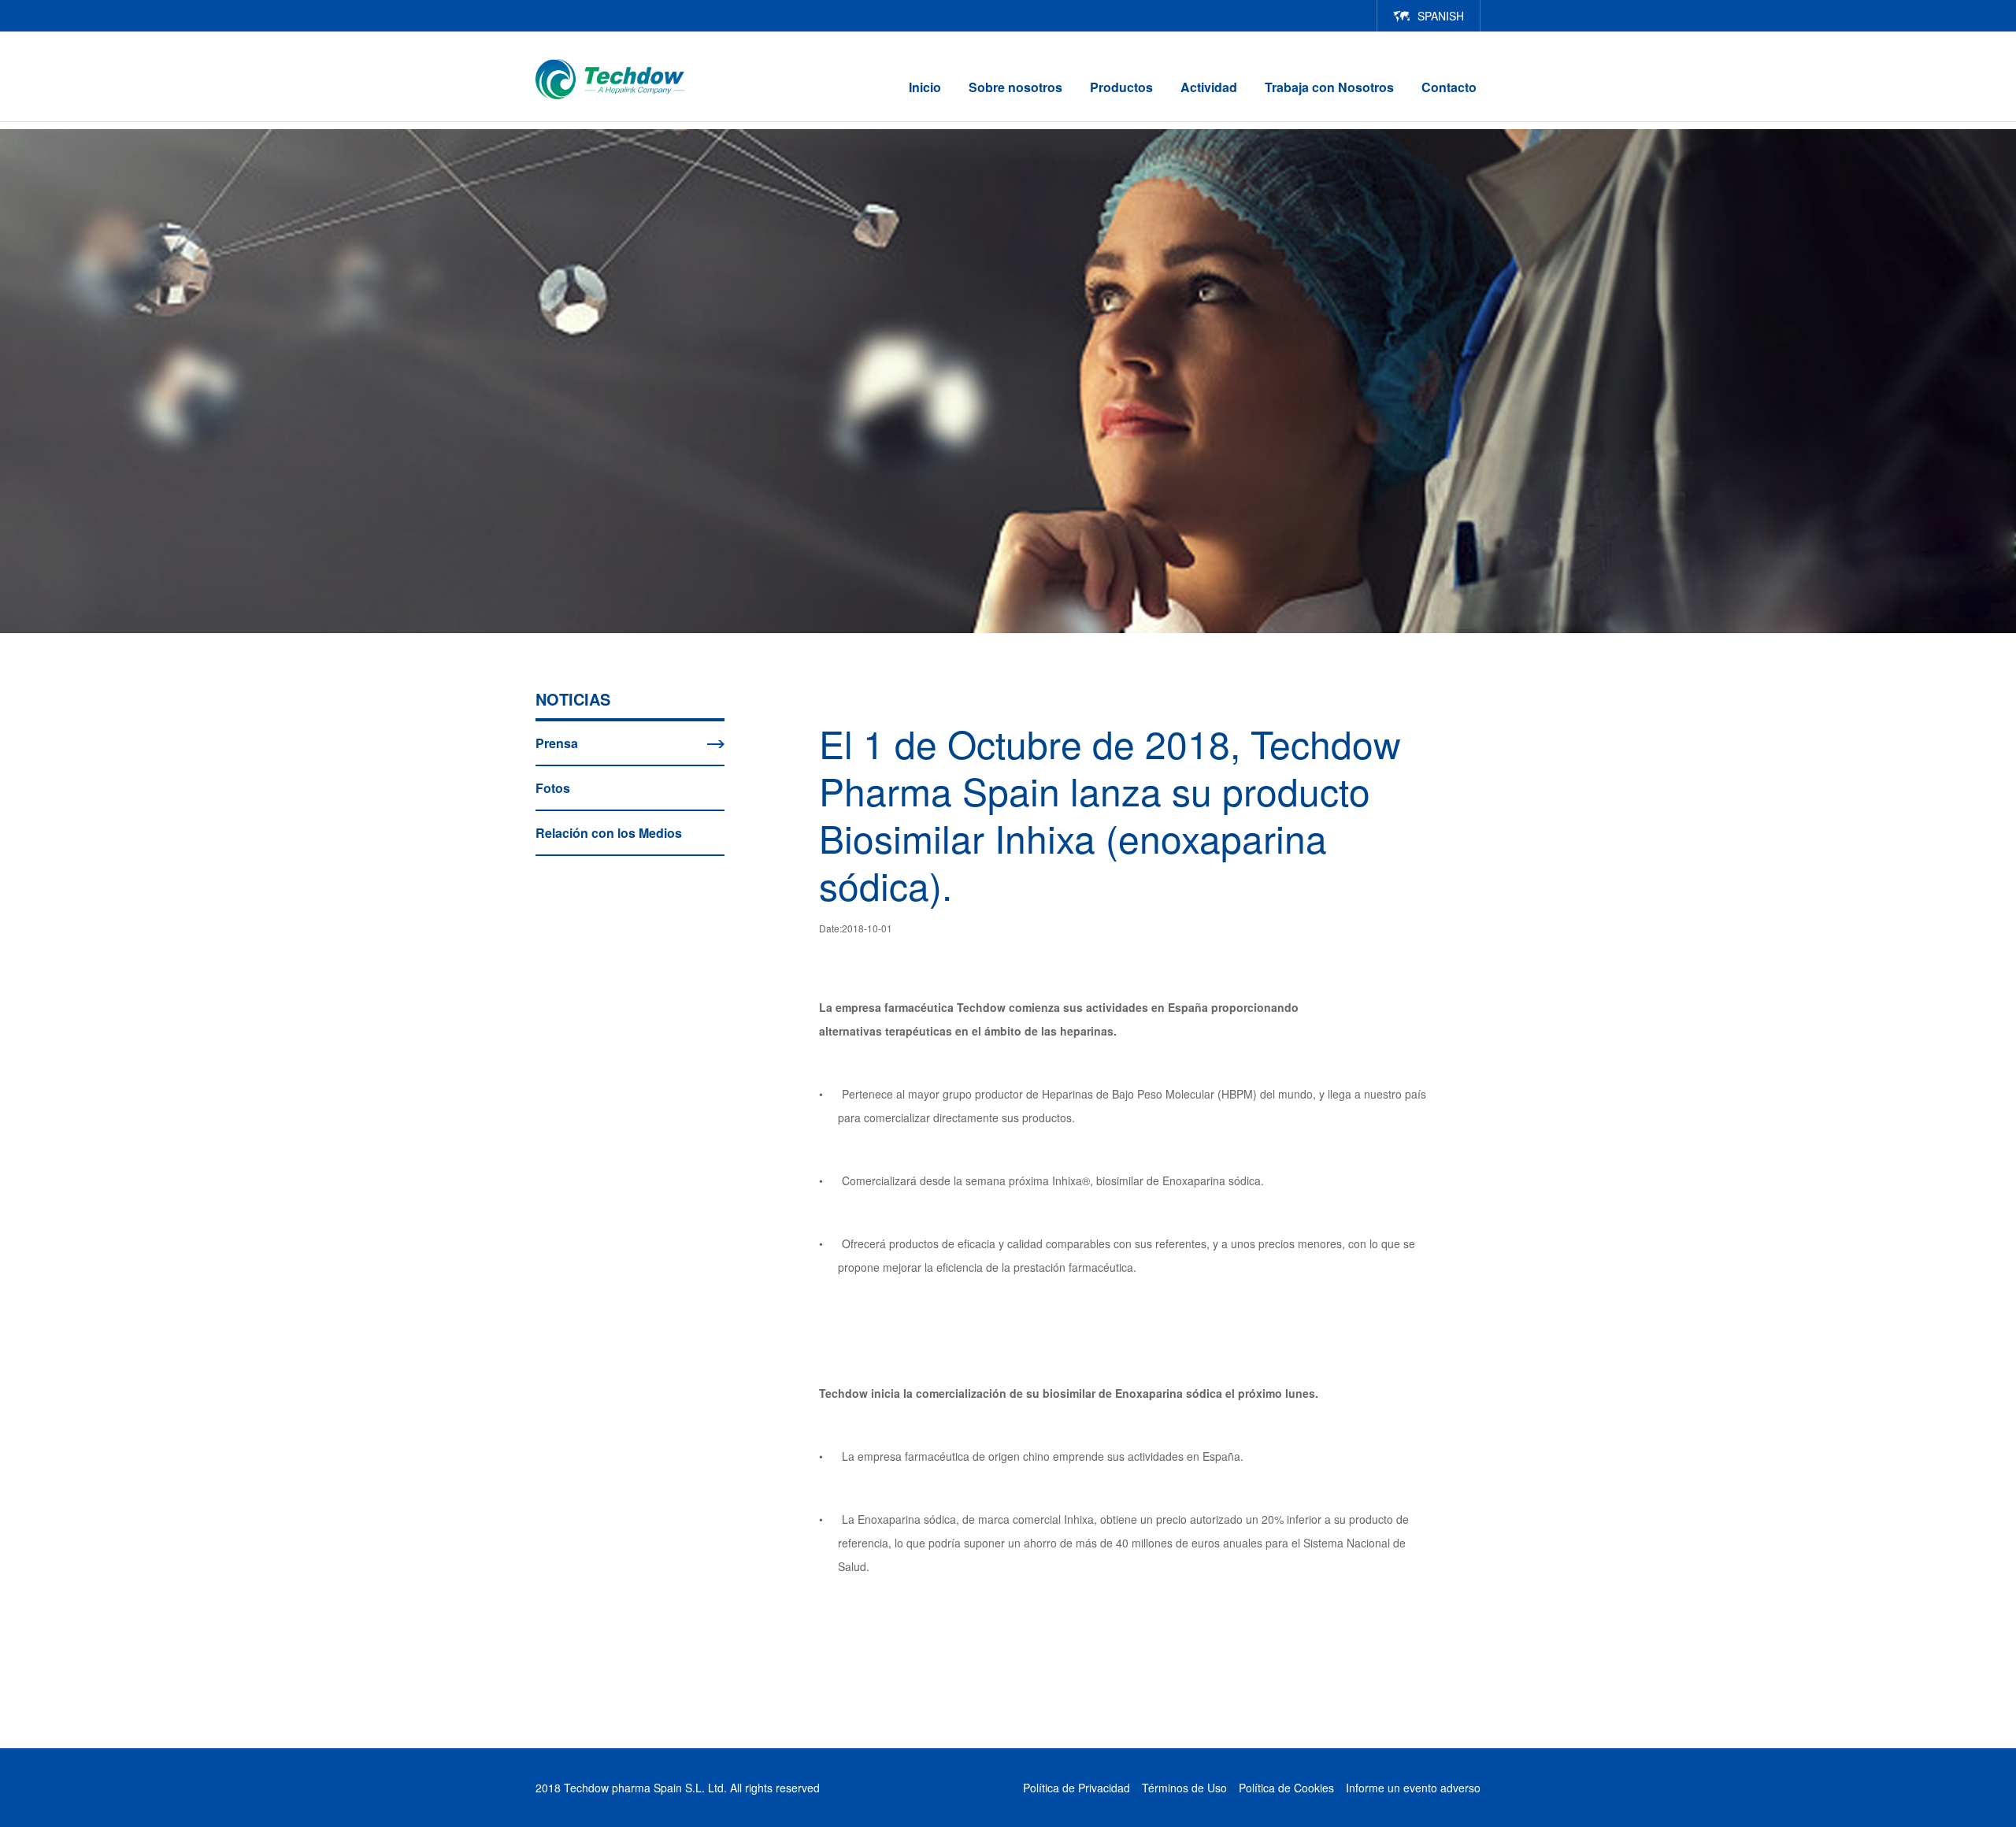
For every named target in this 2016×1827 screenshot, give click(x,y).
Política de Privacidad (1077, 1788)
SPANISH (1441, 16)
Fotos (553, 788)
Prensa (557, 743)
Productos (1121, 87)
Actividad (1209, 87)
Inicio (925, 87)
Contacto (1449, 87)
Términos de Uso (1184, 1788)
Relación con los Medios (609, 833)
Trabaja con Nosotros (1329, 87)
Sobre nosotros (1015, 87)
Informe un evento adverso (1413, 1788)
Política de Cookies (1286, 1788)
